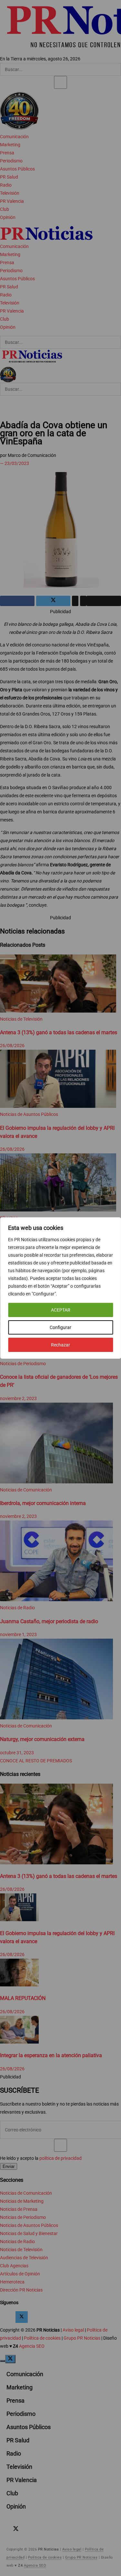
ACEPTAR (61, 1310)
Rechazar (60, 1345)
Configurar (60, 1327)
